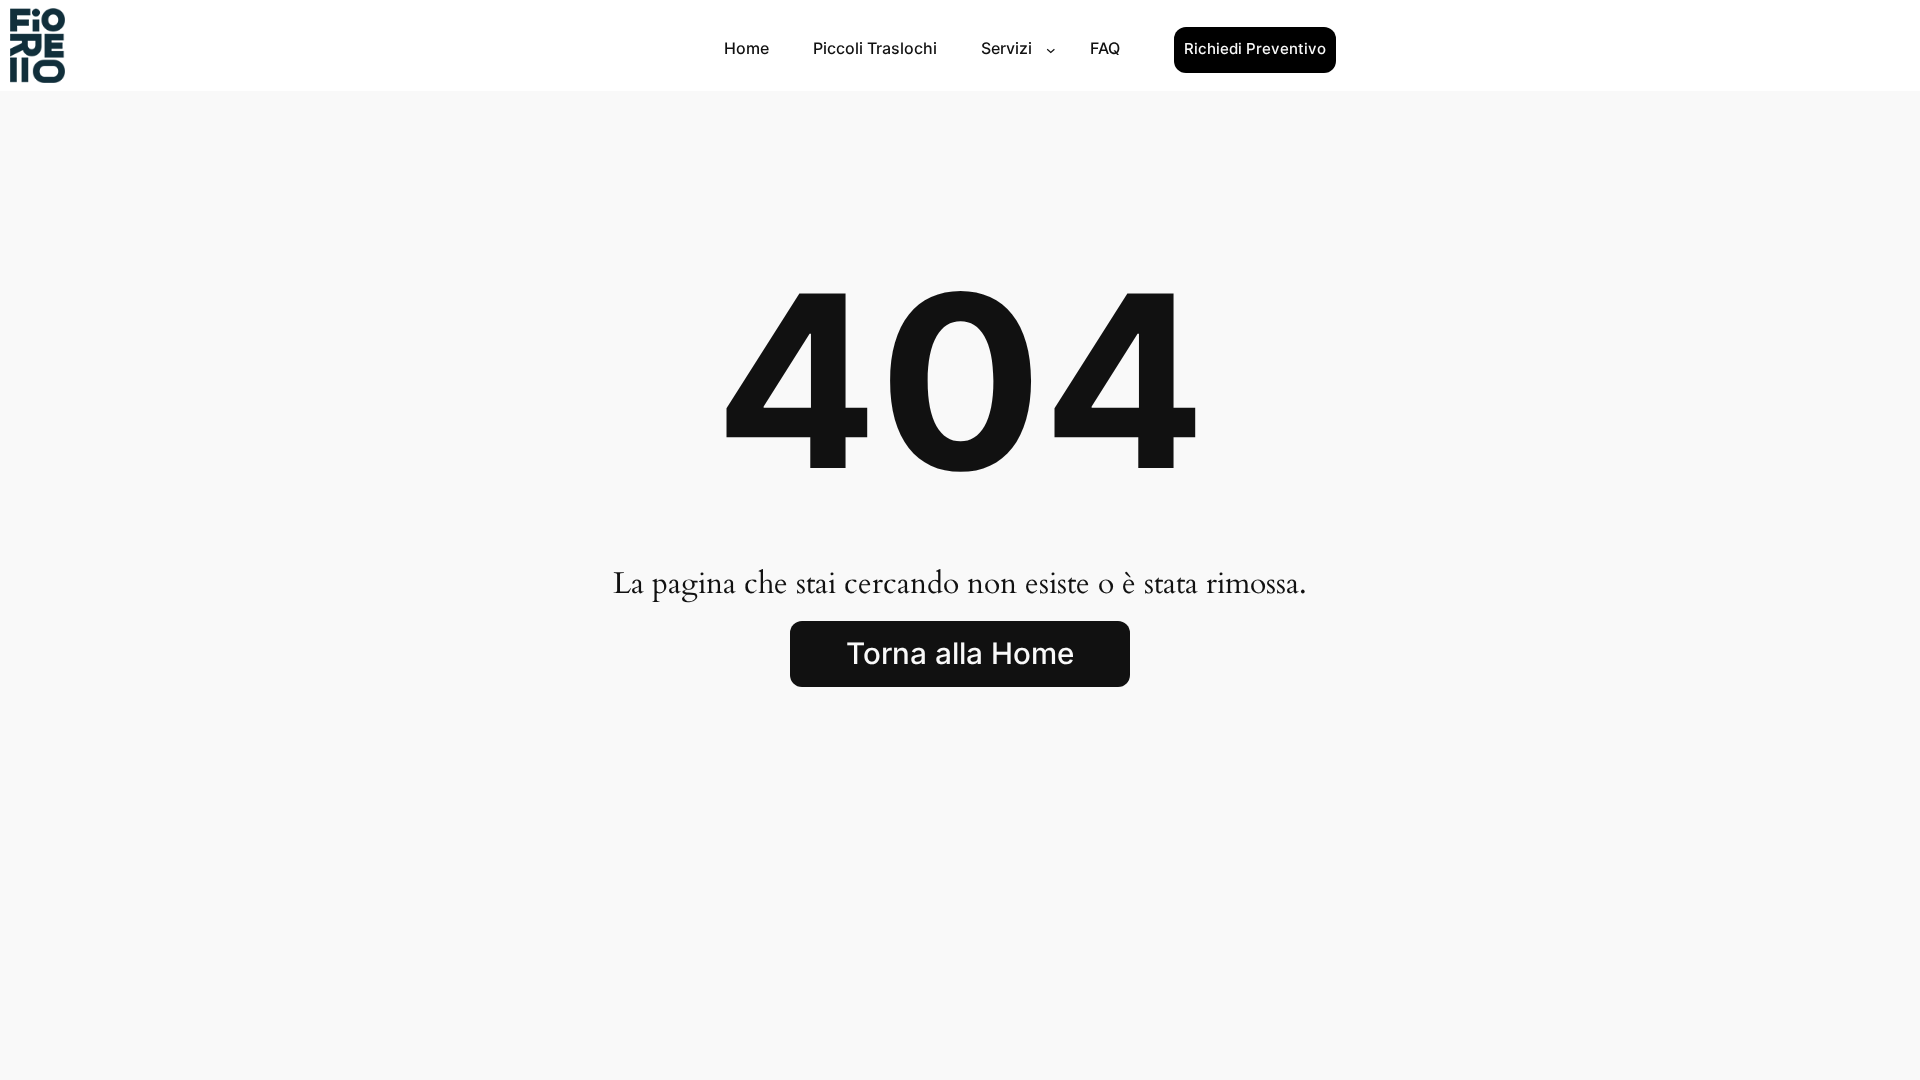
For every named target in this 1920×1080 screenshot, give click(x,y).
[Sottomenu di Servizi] (1051, 50)
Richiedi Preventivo (1255, 48)
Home (746, 48)
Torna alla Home (960, 653)
